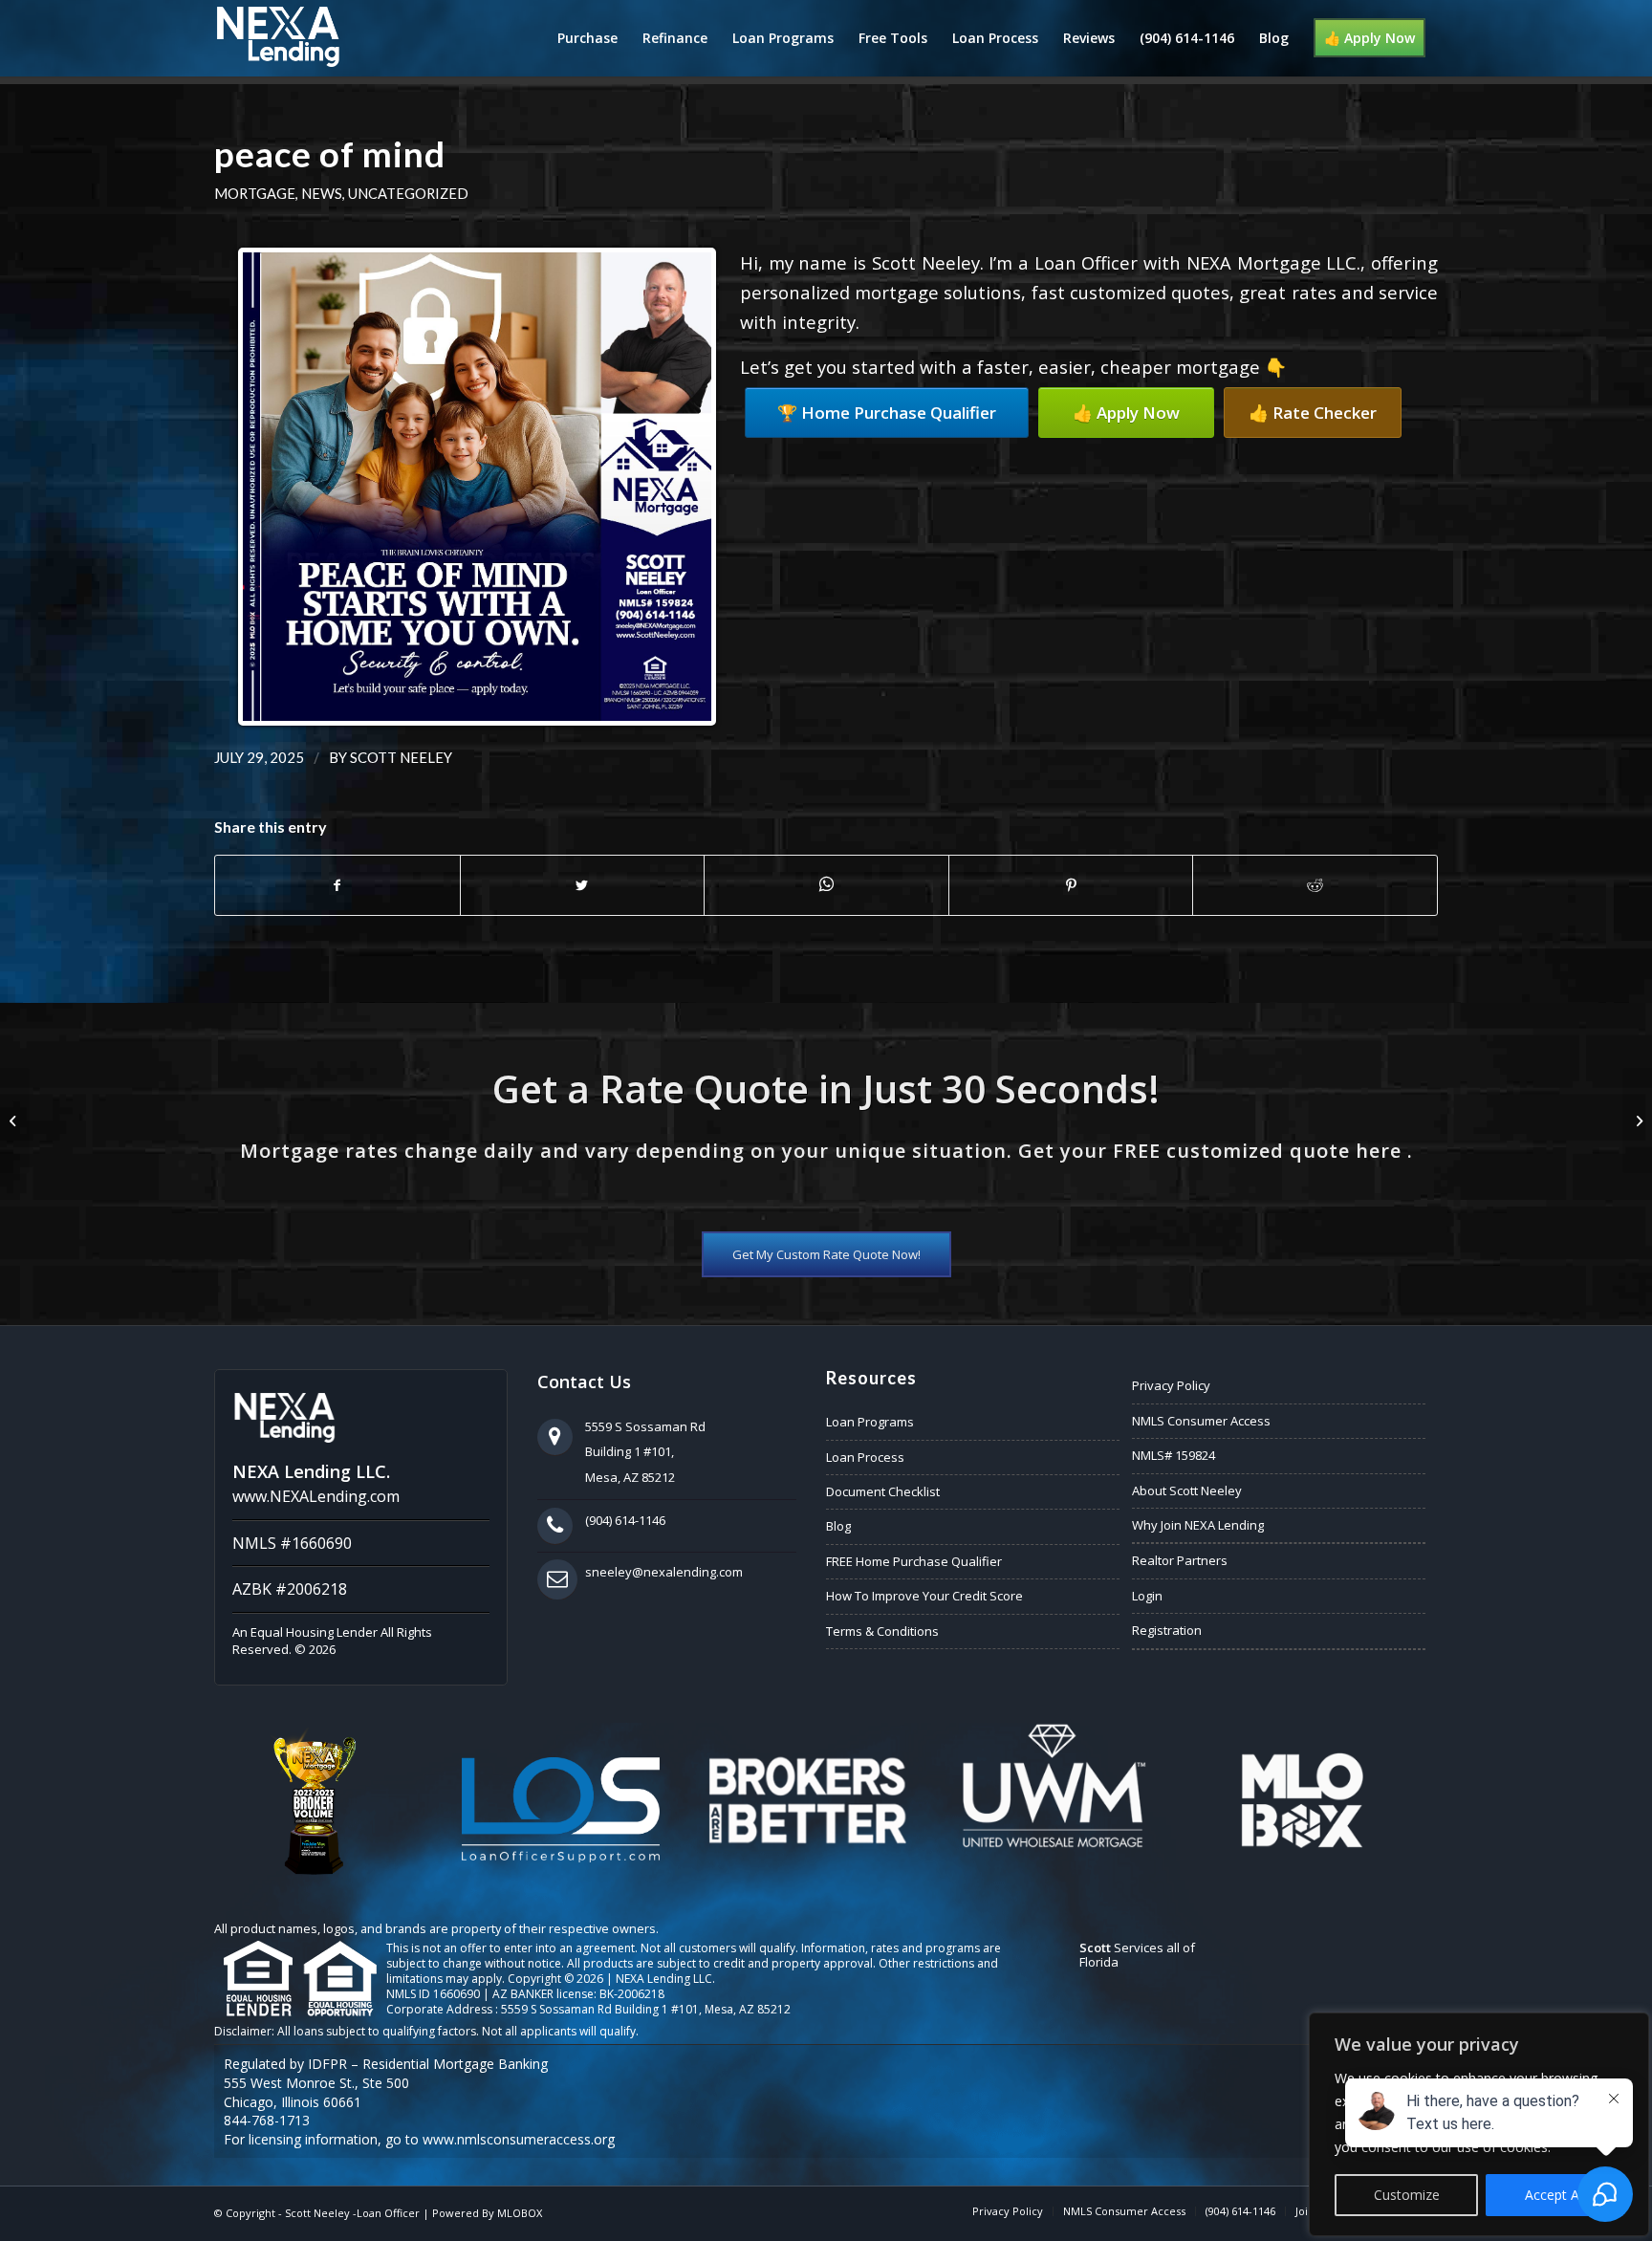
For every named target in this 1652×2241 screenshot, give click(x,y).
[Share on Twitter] (583, 885)
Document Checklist (883, 1491)
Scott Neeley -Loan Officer (352, 2213)
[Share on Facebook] (337, 885)
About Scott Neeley (1187, 1490)
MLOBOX (520, 2213)
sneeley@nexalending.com (664, 1572)
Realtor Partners (1180, 1560)
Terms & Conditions (882, 1631)
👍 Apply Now (1126, 413)
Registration (1167, 1630)
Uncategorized (408, 193)
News (322, 193)
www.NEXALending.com (316, 1496)
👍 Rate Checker (1313, 413)
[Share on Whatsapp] (826, 885)
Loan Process (865, 1457)
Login (1147, 1596)
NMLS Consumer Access (1201, 1421)
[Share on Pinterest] (1071, 885)
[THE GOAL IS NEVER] (15, 1120)
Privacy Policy (1171, 1385)
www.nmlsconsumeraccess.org (519, 2139)
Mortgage (255, 193)
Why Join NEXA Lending (1198, 1525)
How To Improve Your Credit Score (924, 1596)
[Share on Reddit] (1315, 885)
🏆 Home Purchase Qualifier (887, 413)
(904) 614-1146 (625, 1520)
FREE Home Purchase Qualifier (914, 1561)
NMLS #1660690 (292, 1543)
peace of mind (330, 154)
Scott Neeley (401, 757)
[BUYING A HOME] (1637, 1120)
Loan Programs (870, 1422)
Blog (838, 1526)
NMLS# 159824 (1174, 1455)
